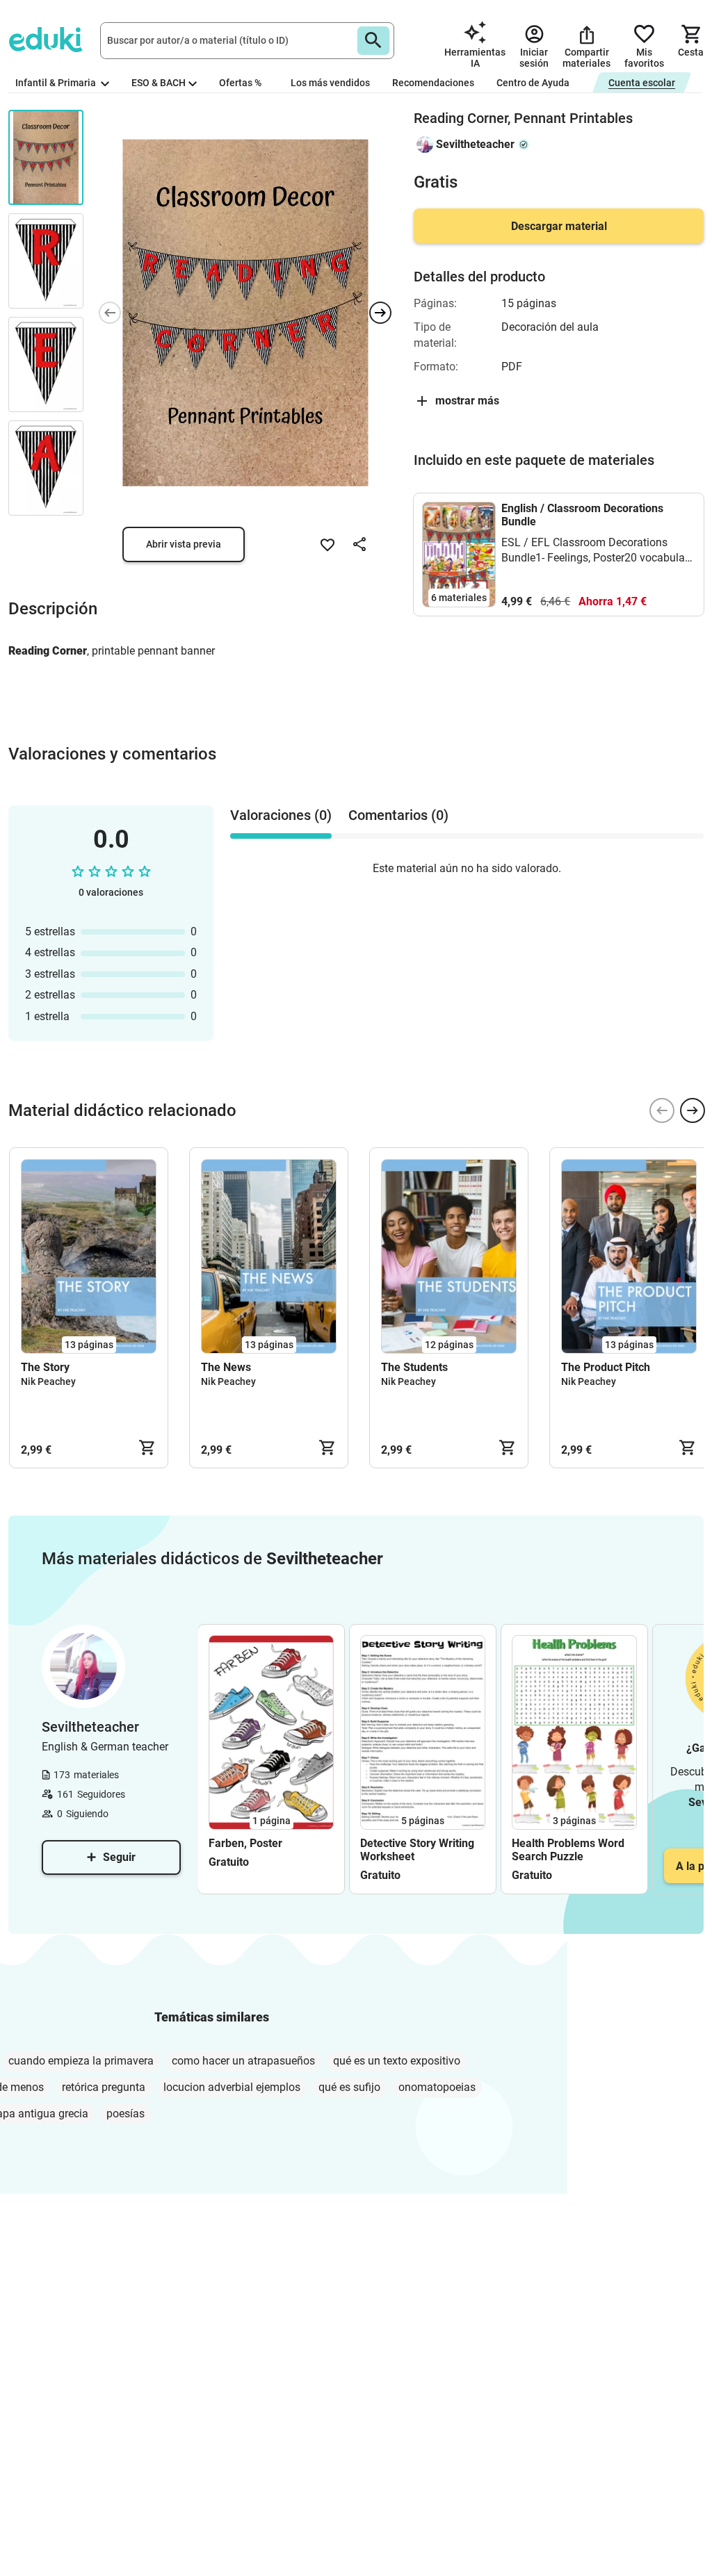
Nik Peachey (48, 1381)
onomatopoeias (437, 2087)
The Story (45, 1367)
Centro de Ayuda (533, 83)
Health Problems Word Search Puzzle (568, 1850)
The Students (414, 1367)
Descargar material (559, 226)
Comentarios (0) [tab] (398, 815)
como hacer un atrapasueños (243, 2061)
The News (226, 1367)
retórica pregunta (104, 2087)
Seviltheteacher (475, 144)
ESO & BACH (159, 83)
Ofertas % (240, 83)
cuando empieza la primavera (81, 2061)
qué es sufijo (349, 2087)
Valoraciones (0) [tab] (281, 815)
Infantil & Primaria (57, 83)
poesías (126, 2114)
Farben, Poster (245, 1843)
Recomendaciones (433, 83)
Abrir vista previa (184, 544)
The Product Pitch (606, 1367)
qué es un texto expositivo (397, 2061)
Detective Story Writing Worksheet (417, 1850)
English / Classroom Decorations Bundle (582, 515)
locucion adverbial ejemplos (232, 2087)
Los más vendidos (330, 83)
